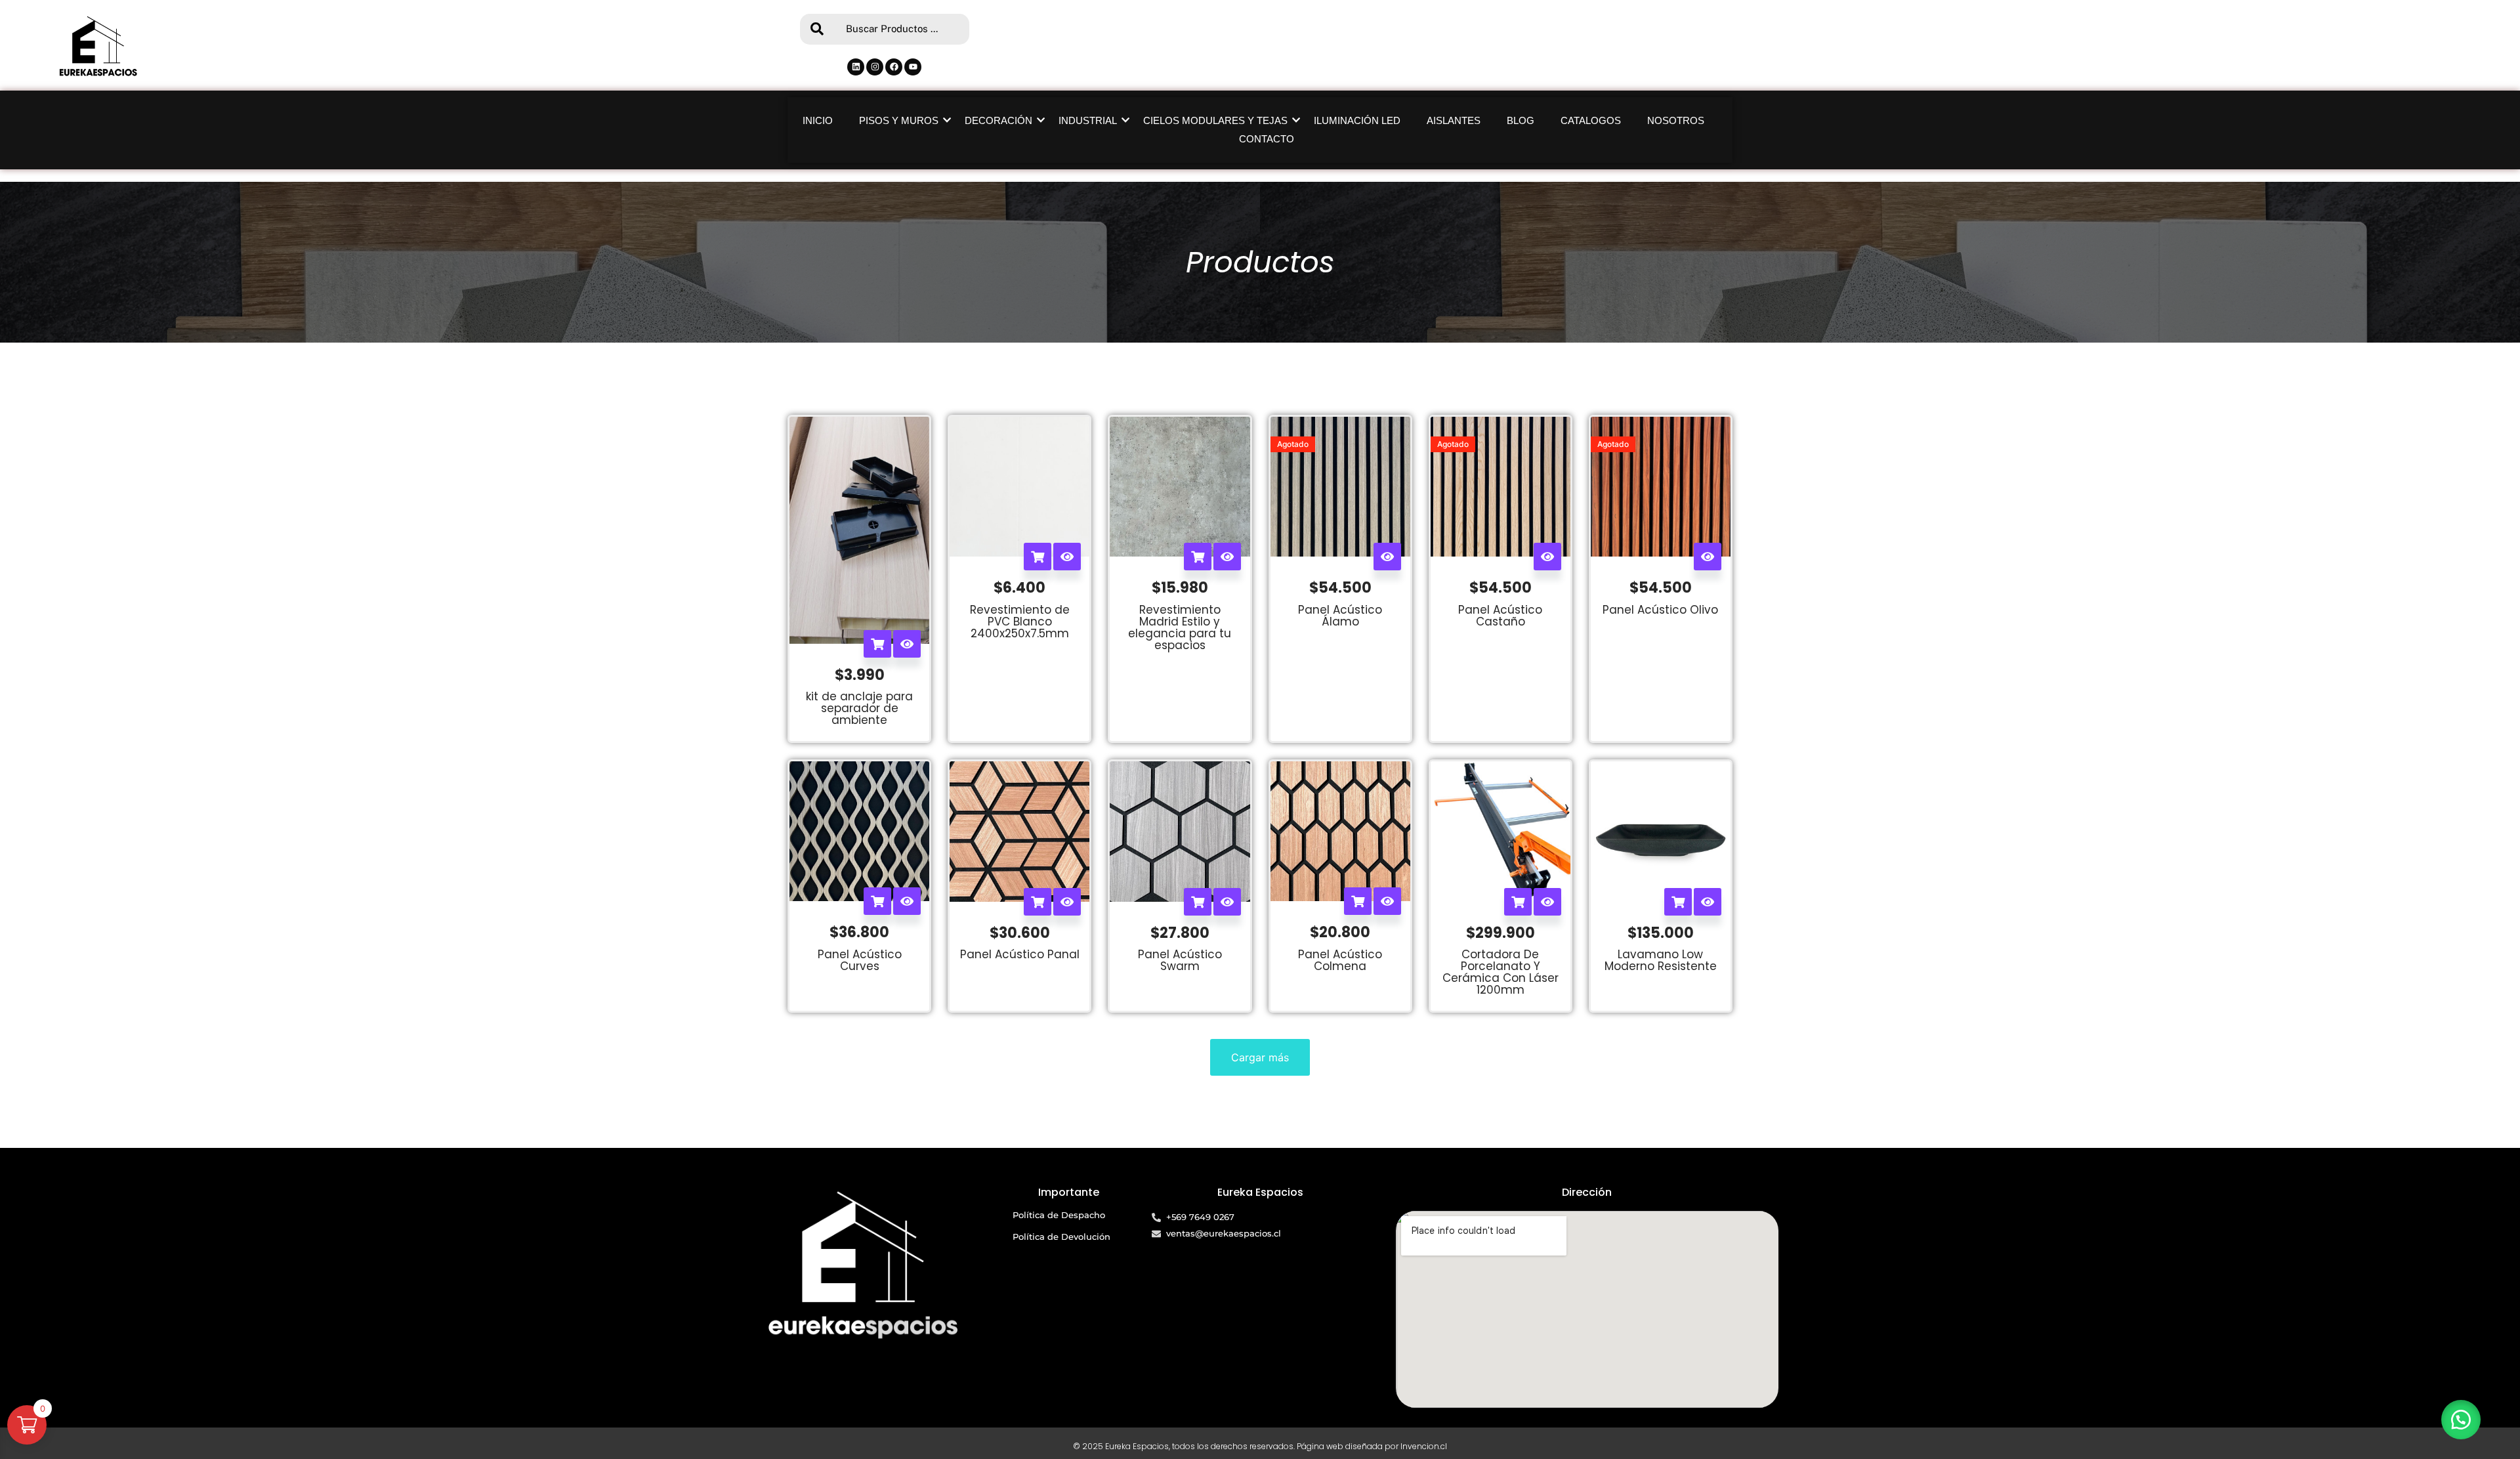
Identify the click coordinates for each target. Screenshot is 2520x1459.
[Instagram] (875, 67)
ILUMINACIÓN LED (1357, 120)
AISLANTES (1454, 120)
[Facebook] (894, 67)
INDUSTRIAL (1088, 120)
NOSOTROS (1676, 120)
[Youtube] (913, 67)
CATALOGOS (1591, 120)
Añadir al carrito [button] (877, 644)
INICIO (818, 120)
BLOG (1521, 120)
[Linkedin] (856, 67)
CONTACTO (1267, 139)
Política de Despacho (1059, 1215)
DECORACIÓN (998, 120)
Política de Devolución (1061, 1237)
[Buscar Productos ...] (816, 29)
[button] (2461, 1420)
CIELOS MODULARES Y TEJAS (1215, 120)
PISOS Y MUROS (899, 120)
